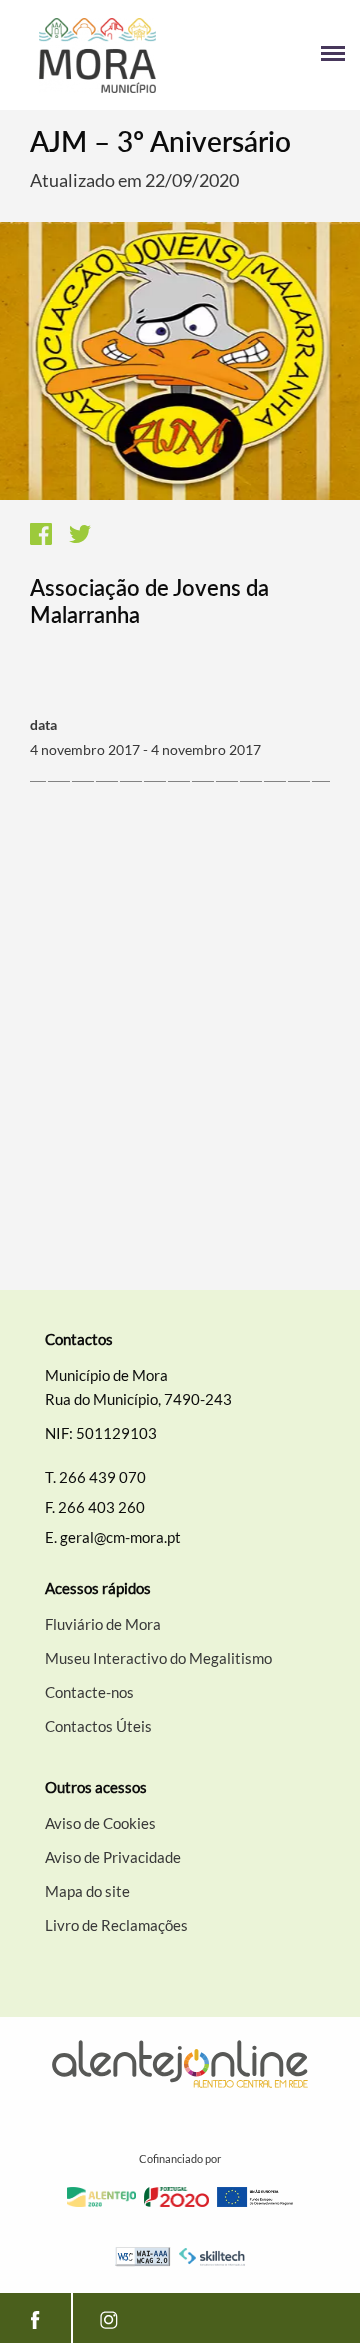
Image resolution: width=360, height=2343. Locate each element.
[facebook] (35, 2318)
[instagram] (108, 2318)
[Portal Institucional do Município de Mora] (97, 55)
